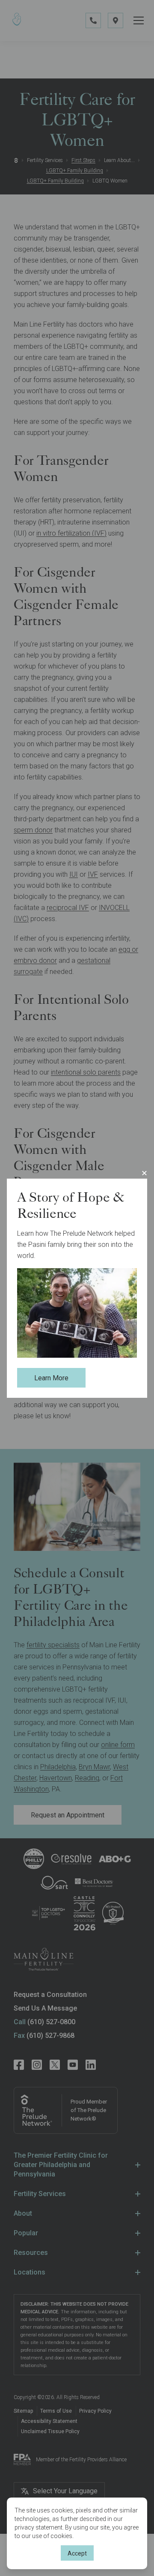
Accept (77, 2553)
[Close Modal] (144, 1173)
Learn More (51, 1378)
